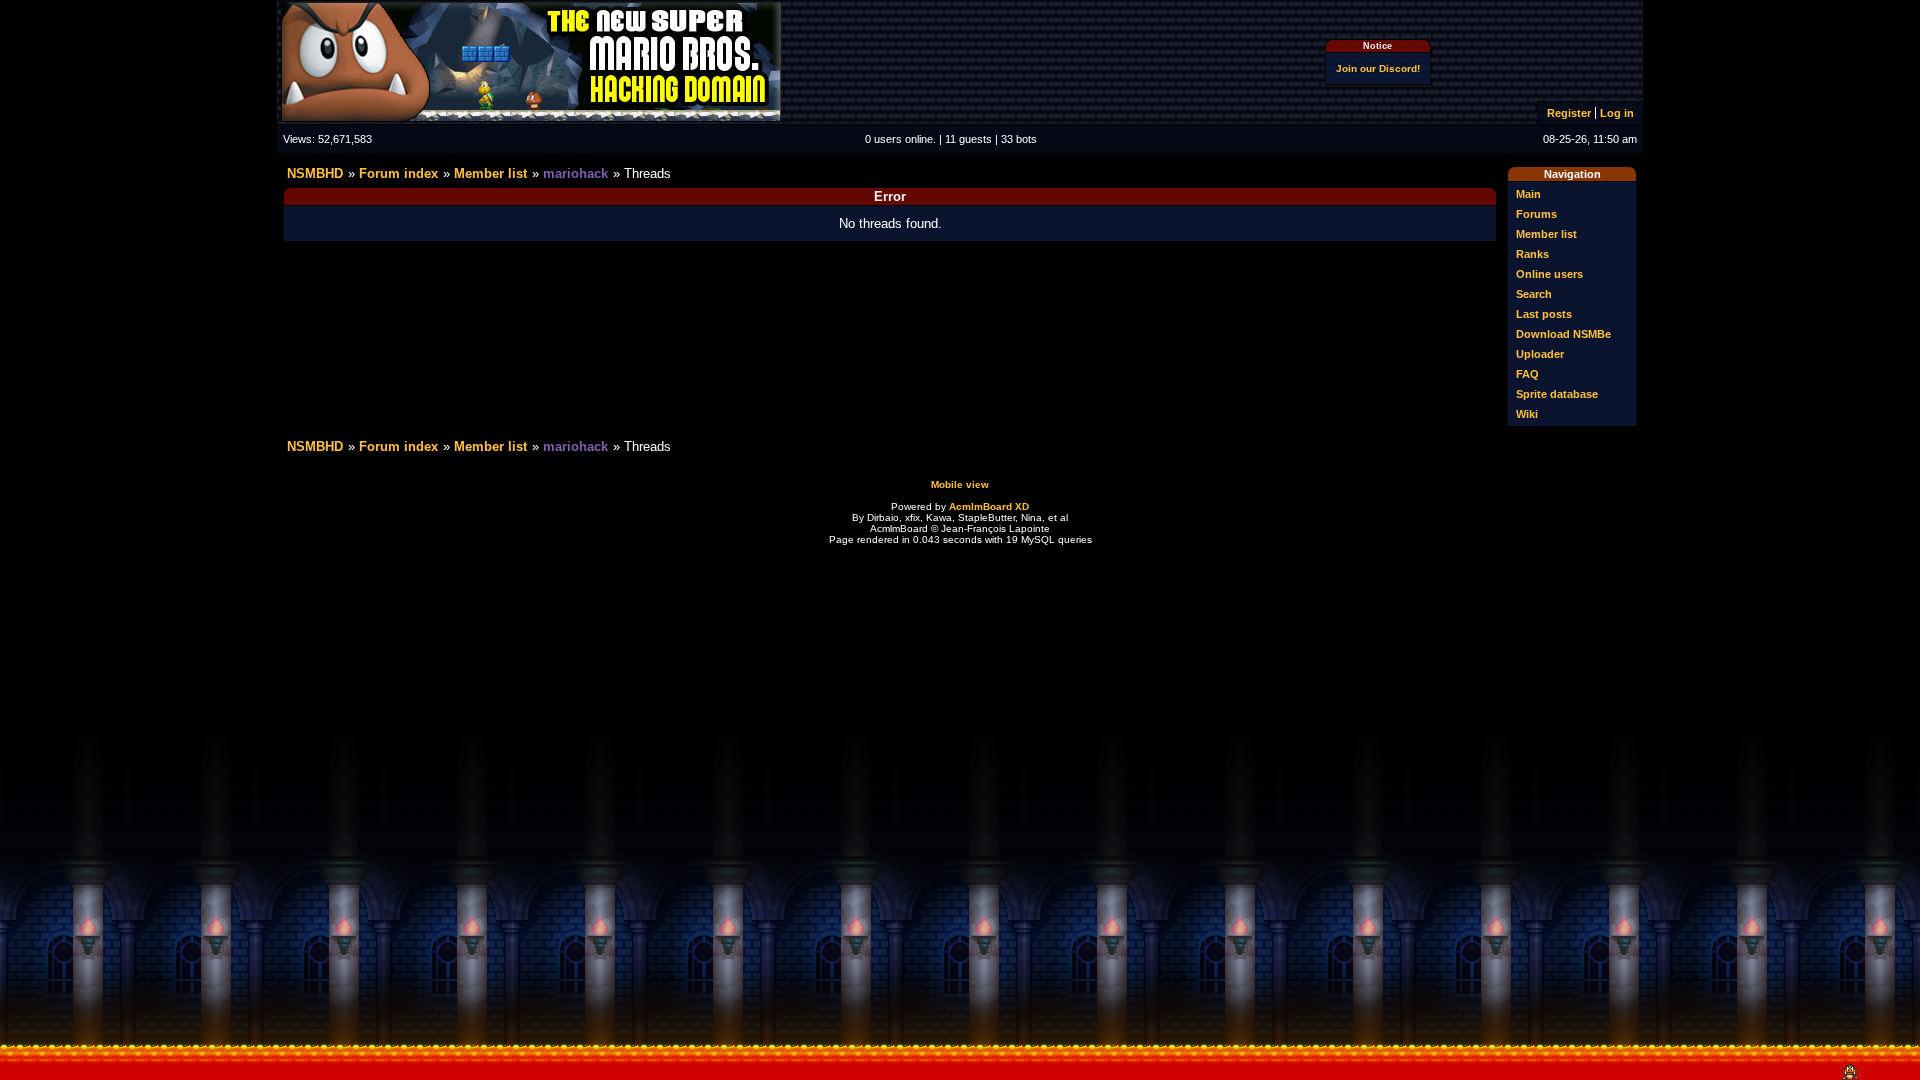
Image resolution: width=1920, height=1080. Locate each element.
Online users (1549, 274)
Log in (1617, 113)
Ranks (1532, 254)
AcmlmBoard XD (989, 506)
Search (1534, 294)
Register (1569, 113)
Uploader (1540, 354)
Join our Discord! (1378, 68)
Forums (1536, 214)
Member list (1546, 234)
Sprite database (1557, 394)
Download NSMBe (1563, 334)
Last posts (1544, 314)
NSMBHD (315, 173)
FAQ (1527, 374)
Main (1528, 194)
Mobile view (960, 484)
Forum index (398, 173)
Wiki (1527, 414)
